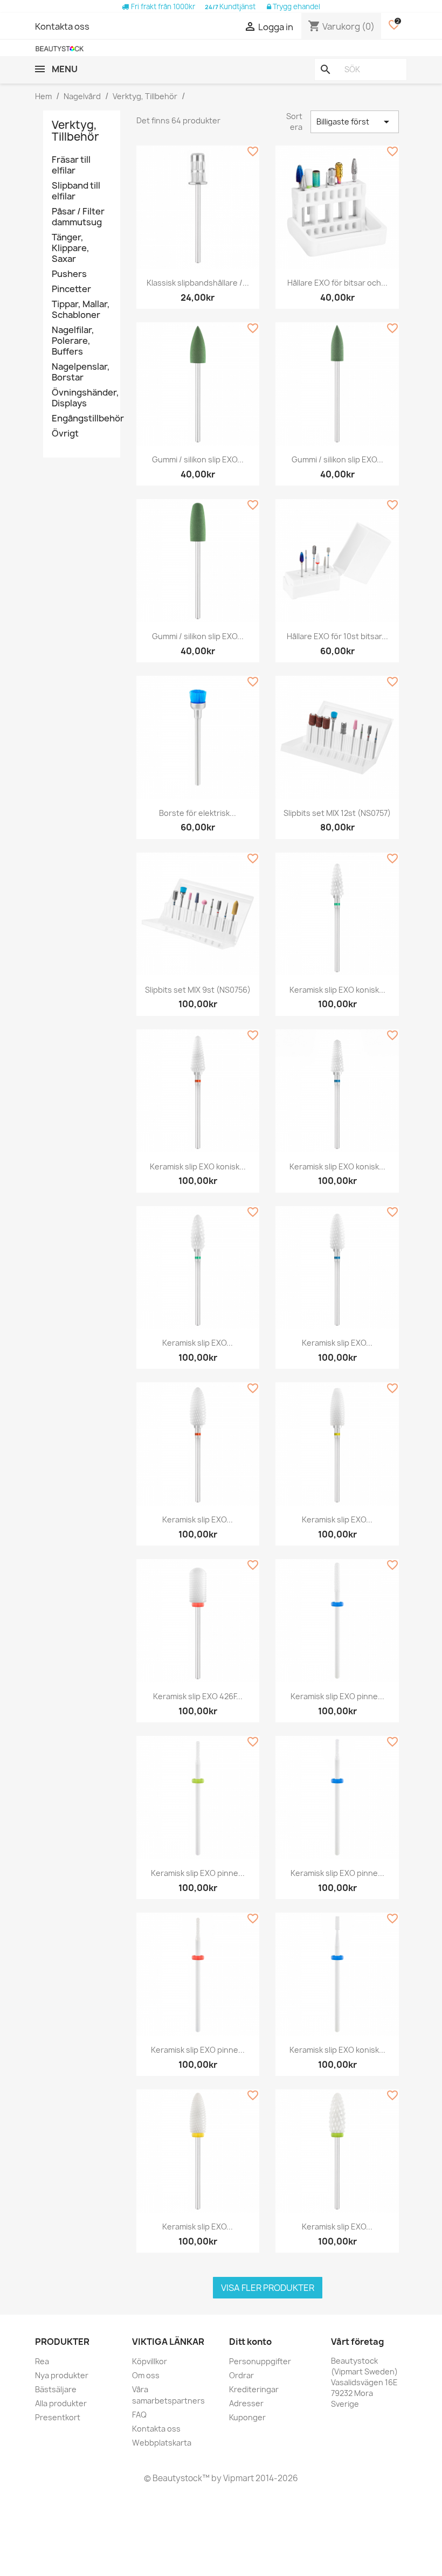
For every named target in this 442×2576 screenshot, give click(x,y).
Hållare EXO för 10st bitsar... (337, 636)
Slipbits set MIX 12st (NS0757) (337, 813)
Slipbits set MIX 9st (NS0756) (198, 990)
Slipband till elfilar (76, 191)
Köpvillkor (150, 2361)
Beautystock (177, 2478)
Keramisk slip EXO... (198, 1343)
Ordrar (241, 2375)
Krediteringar (254, 2389)
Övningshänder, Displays (82, 398)
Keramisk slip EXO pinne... (337, 1696)
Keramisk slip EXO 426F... (198, 1696)
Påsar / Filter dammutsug (78, 217)
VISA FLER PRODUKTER (268, 2288)
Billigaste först (355, 122)
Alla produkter (61, 2403)
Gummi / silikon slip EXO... (198, 459)
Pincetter (71, 289)
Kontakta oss (62, 26)
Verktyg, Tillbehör (75, 131)
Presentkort (58, 2417)
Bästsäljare (56, 2389)
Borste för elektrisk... (198, 813)
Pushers (69, 274)
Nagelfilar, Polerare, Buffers (73, 341)
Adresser (246, 2403)
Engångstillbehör (82, 418)
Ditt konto (250, 2342)
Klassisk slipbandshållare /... (198, 283)
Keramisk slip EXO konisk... (337, 990)
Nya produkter (62, 2375)
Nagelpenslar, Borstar (81, 372)
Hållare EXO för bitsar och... (337, 283)
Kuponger (247, 2417)
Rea (42, 2361)
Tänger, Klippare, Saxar (71, 248)
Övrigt (65, 434)
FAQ (139, 2415)
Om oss (146, 2375)
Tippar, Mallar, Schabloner (81, 310)
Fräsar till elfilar (71, 165)
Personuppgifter (260, 2361)
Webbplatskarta (162, 2443)
